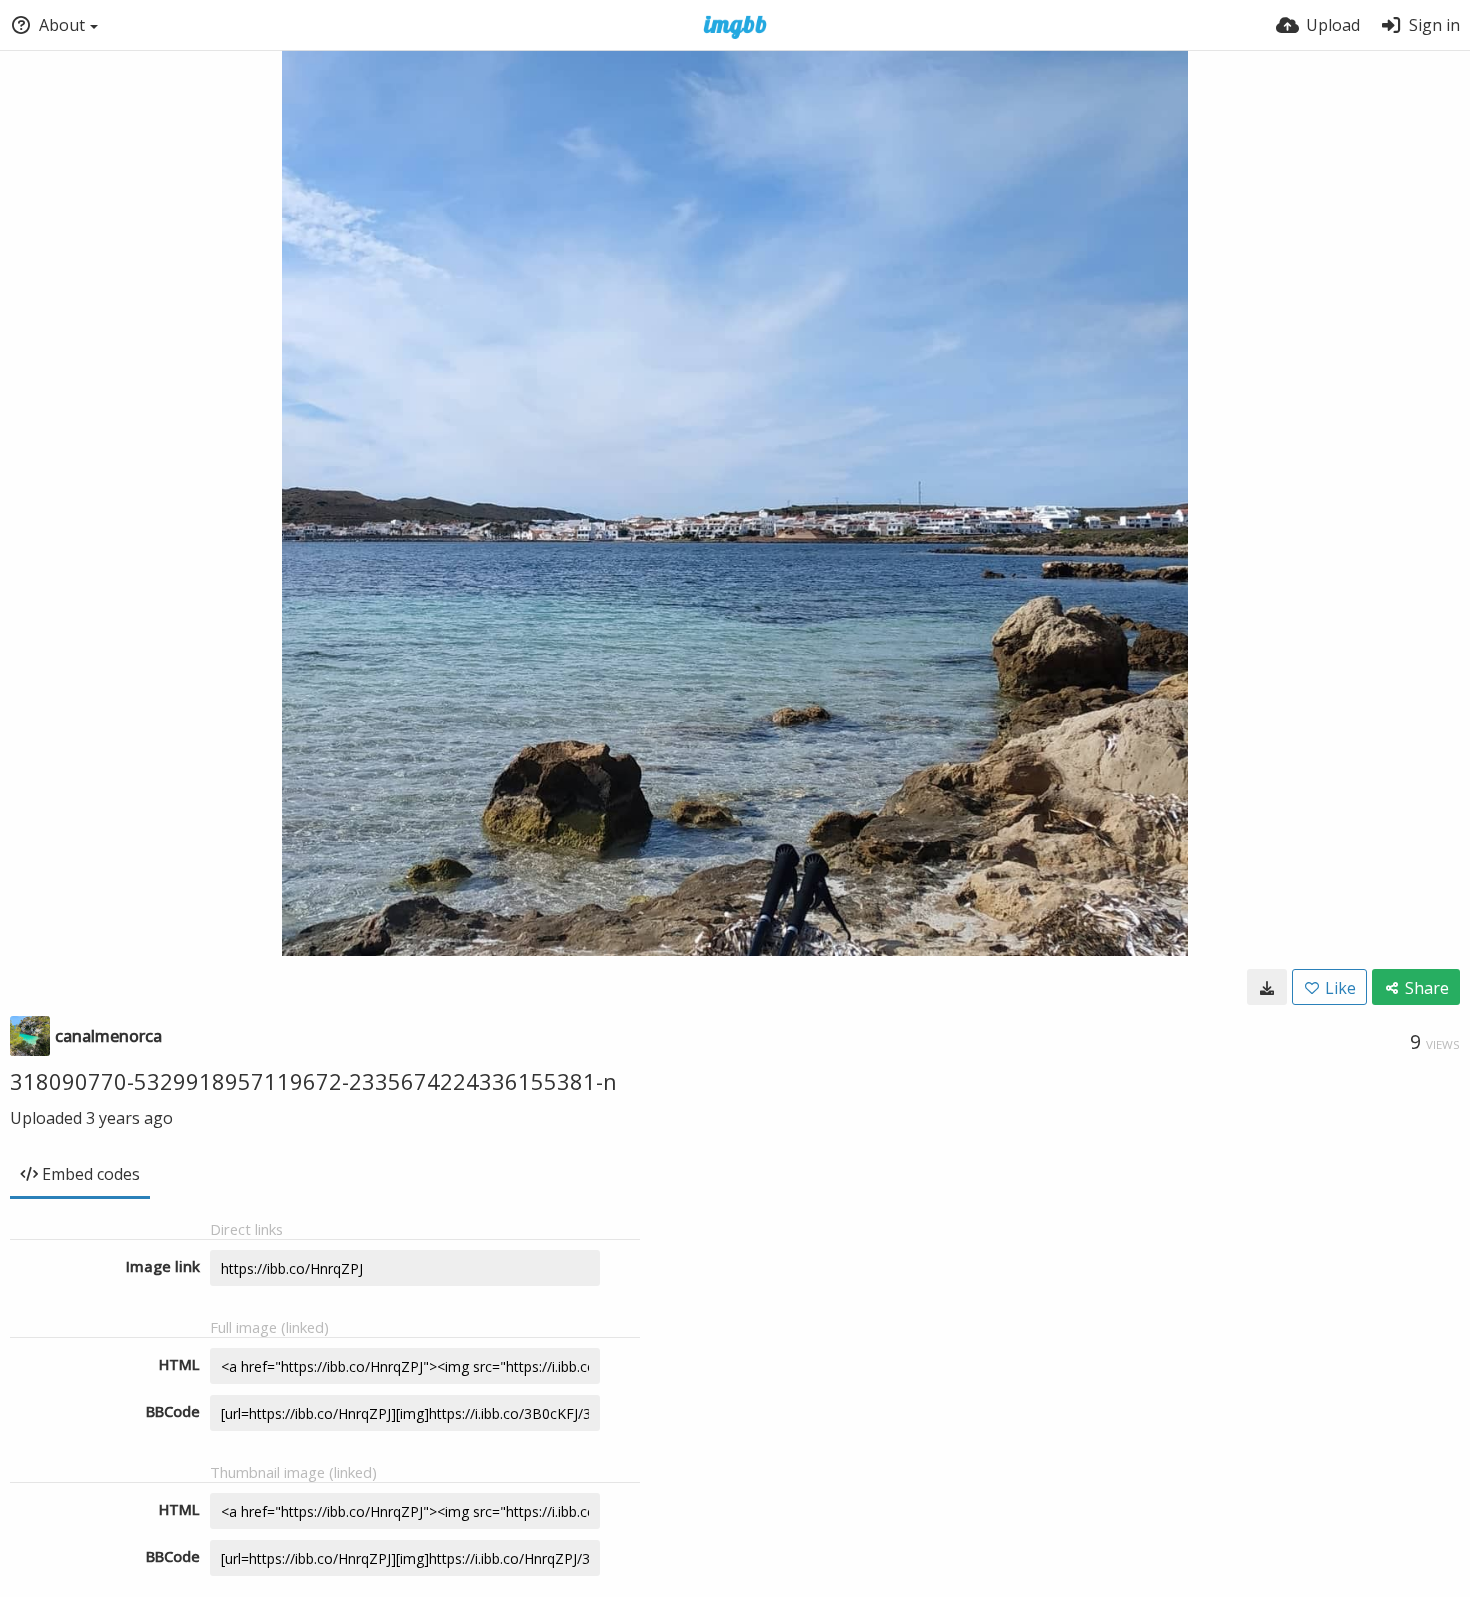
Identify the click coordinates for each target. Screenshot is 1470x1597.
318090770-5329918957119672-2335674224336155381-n (313, 1081)
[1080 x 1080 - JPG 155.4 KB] (1267, 987)
